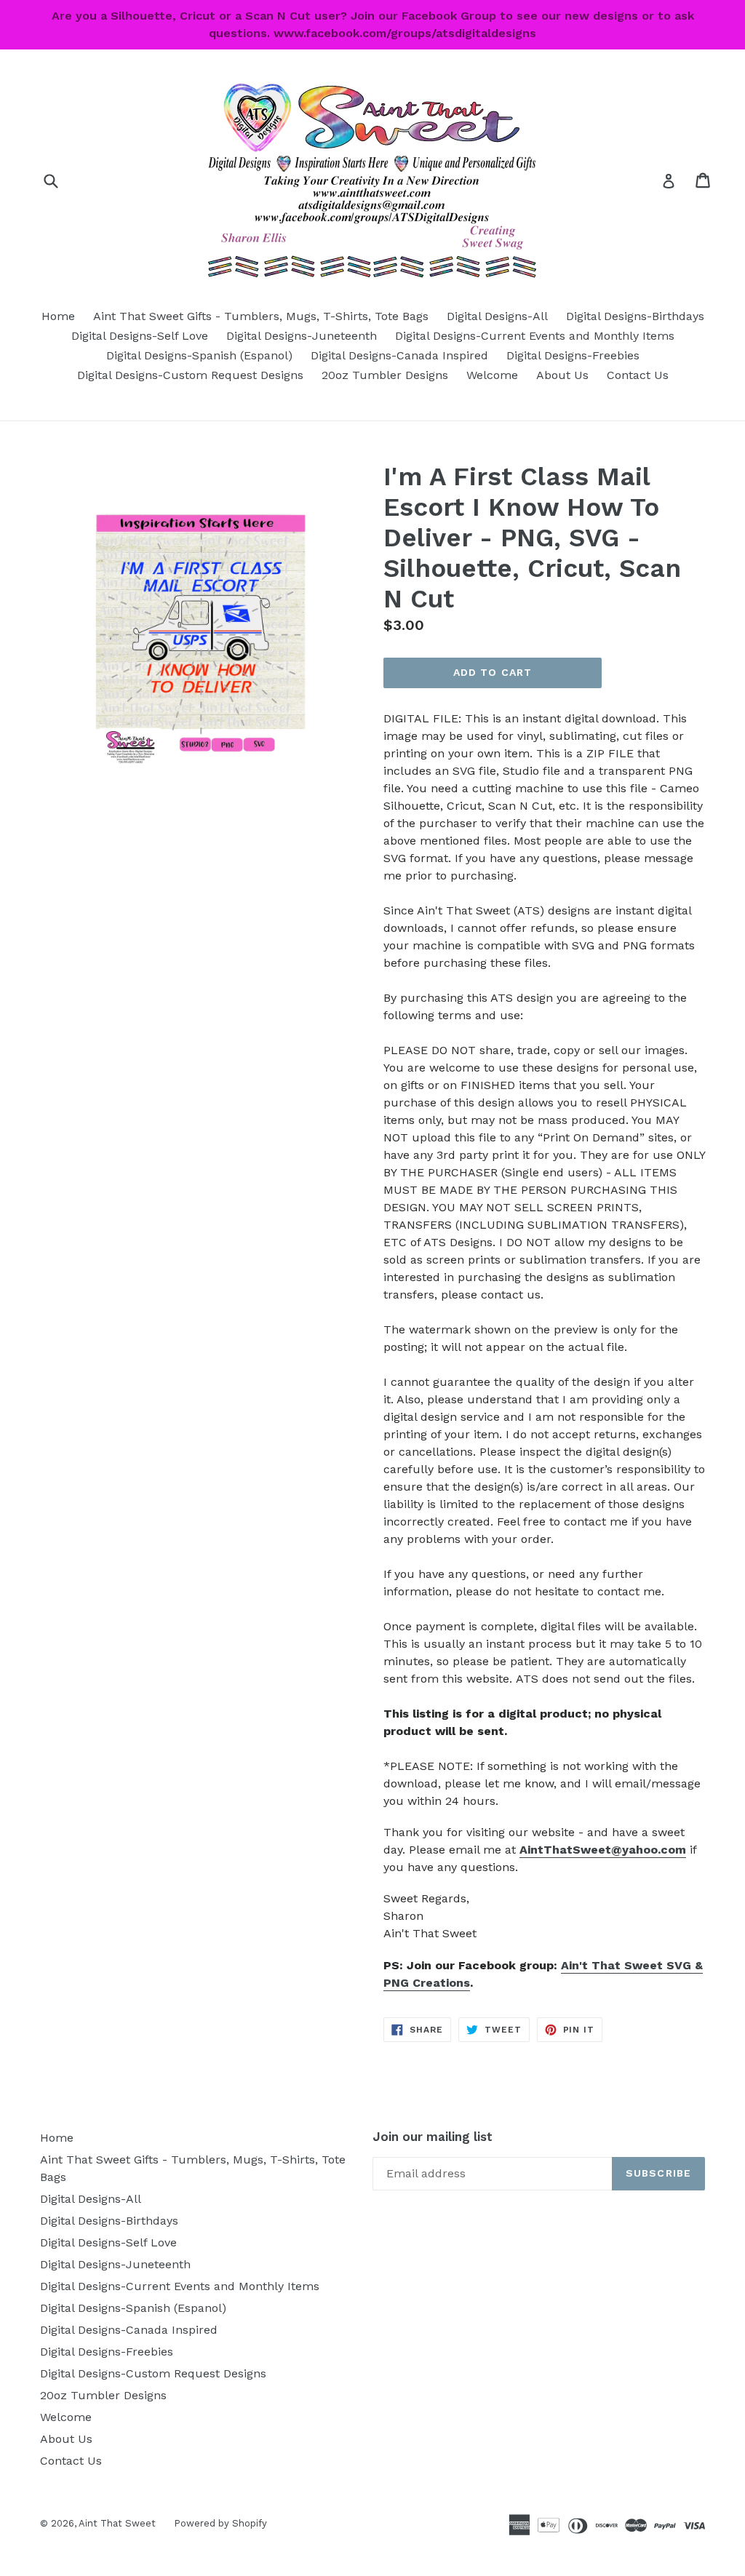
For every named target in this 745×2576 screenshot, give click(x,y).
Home (58, 316)
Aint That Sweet (117, 2523)
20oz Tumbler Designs (385, 375)
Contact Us (638, 375)
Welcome (492, 375)
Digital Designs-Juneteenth (302, 336)
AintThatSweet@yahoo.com (603, 1850)
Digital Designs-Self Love (140, 336)
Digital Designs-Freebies (573, 355)
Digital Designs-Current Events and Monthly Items (535, 336)
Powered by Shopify (220, 2523)
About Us (562, 375)
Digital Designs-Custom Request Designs (190, 375)
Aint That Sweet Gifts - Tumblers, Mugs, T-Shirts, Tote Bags (261, 316)
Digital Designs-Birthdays (635, 316)
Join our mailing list (433, 2137)
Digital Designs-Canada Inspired (399, 355)
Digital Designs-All (497, 316)
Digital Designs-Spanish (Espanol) (199, 355)
